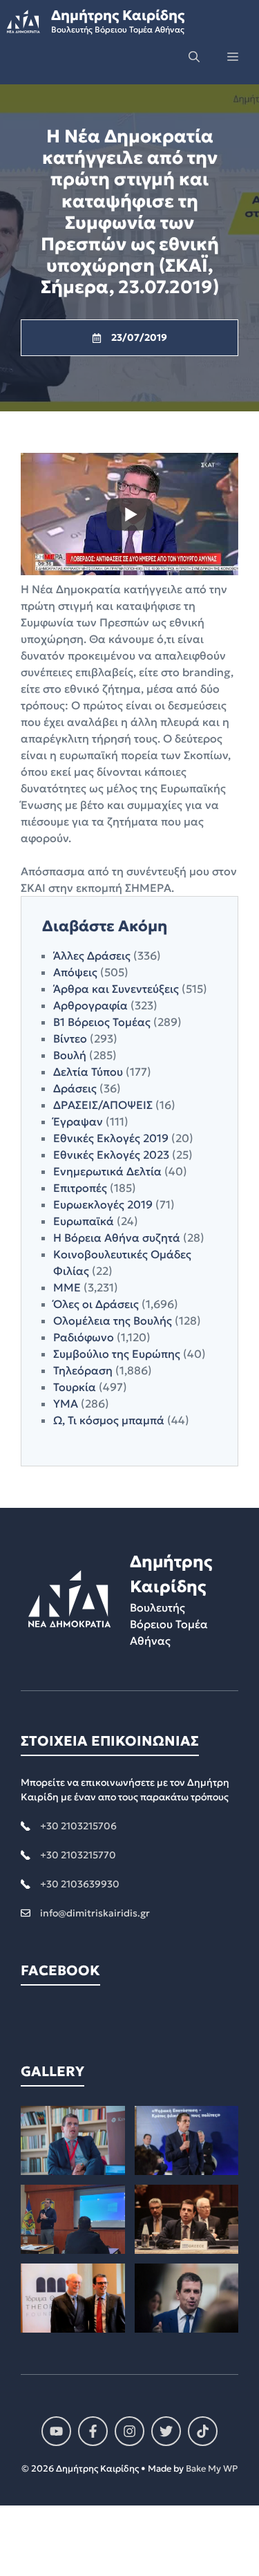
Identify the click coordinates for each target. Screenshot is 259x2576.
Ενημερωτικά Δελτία (107, 1171)
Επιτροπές (80, 1188)
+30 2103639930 (80, 1884)
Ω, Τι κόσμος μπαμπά (109, 1420)
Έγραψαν (78, 1121)
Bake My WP (212, 2468)
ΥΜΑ (66, 1403)
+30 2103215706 (78, 1826)
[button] (194, 57)
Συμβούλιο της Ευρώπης (117, 1354)
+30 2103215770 (78, 1855)
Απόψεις (75, 972)
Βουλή (70, 1055)
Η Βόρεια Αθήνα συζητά (117, 1238)
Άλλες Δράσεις (92, 955)
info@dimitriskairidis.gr (95, 1913)
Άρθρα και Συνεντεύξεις (116, 989)
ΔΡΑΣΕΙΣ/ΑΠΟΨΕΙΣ (103, 1105)
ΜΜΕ (67, 1287)
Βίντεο (70, 1038)
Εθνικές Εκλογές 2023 (111, 1155)
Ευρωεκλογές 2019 (103, 1204)
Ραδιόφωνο (84, 1337)
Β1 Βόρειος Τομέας (102, 1022)
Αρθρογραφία (90, 1005)
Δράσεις (75, 1088)
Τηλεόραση (83, 1370)
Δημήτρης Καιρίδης (118, 15)
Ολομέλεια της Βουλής (113, 1320)
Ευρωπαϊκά (84, 1221)
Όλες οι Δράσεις (96, 1304)
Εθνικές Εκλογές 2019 (111, 1138)
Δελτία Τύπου (88, 1072)
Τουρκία (75, 1387)
